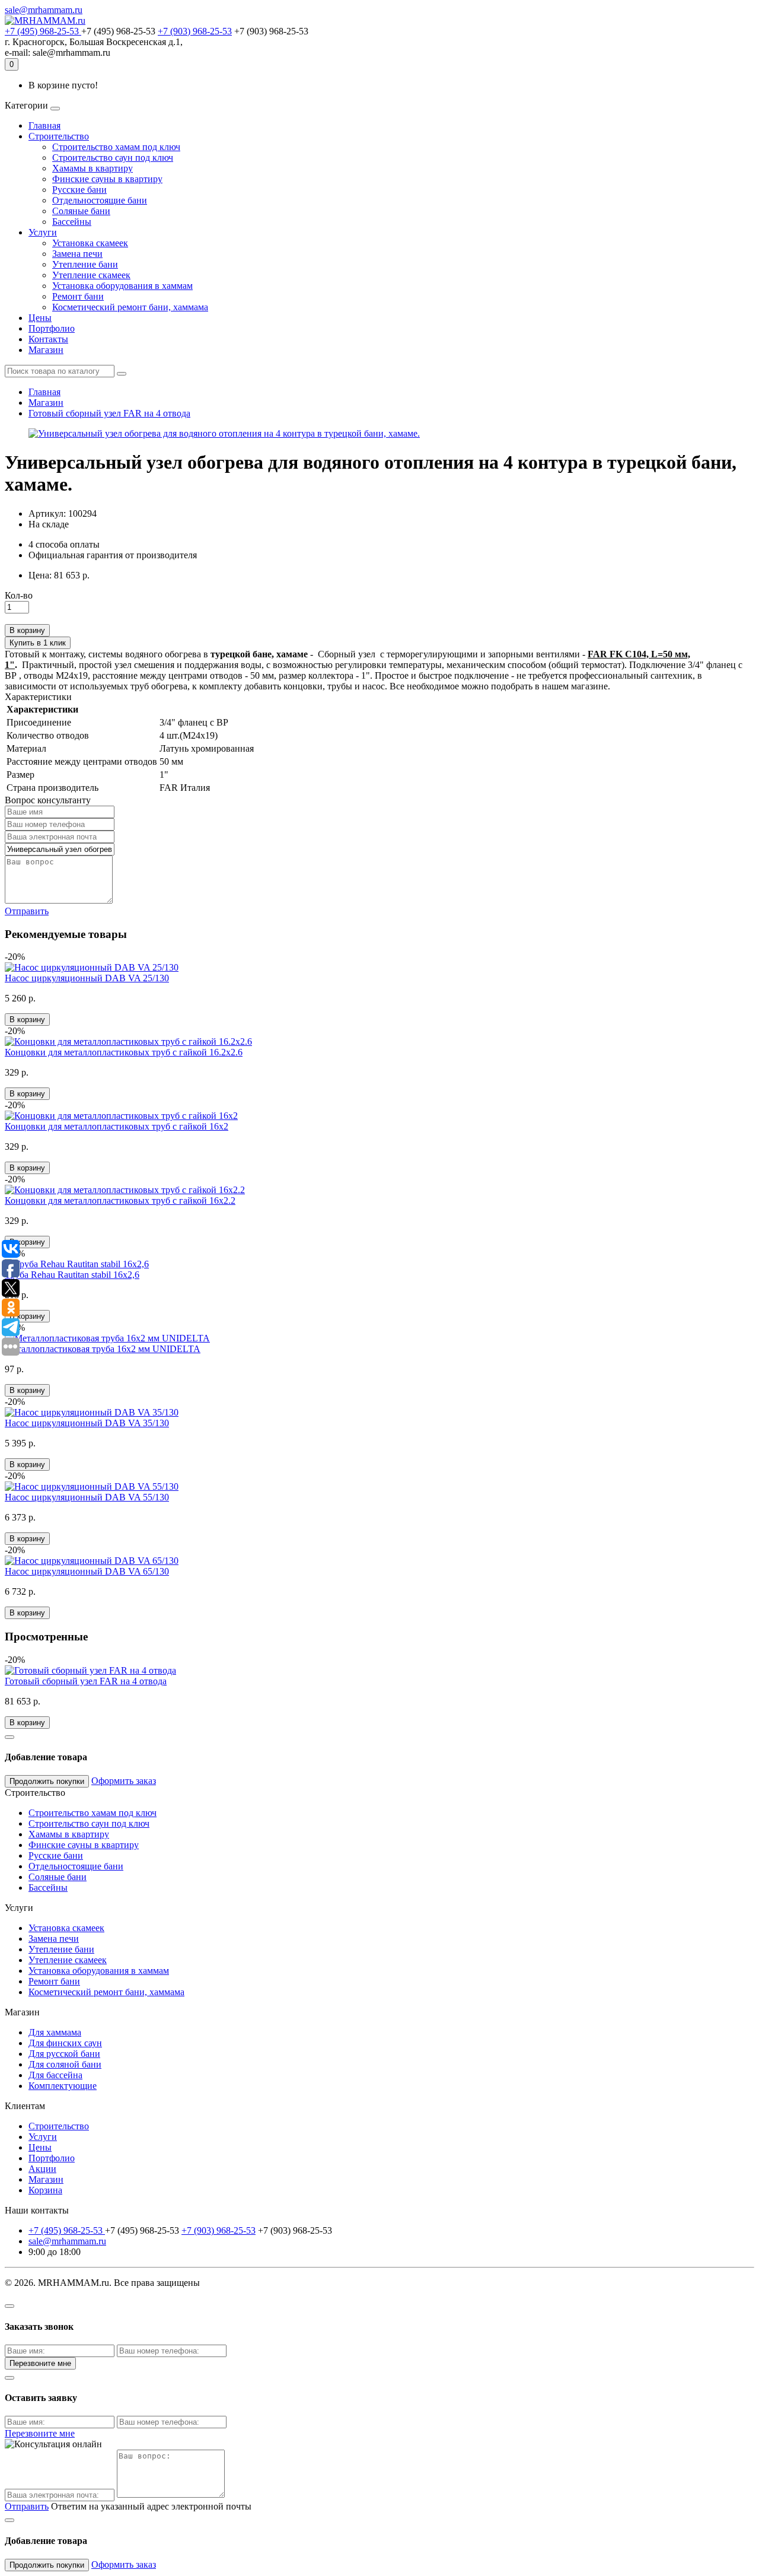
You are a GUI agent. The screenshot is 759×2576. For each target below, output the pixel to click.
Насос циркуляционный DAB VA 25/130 (87, 978)
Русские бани (79, 190)
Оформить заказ (124, 1781)
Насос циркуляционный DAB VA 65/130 (87, 1571)
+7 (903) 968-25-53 (195, 31)
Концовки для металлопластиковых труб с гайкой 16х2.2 (120, 1200)
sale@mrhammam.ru (44, 10)
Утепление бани (85, 264)
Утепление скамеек (91, 275)
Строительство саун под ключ (113, 158)
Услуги (43, 232)
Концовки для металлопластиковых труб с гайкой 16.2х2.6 (124, 1052)
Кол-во (19, 595)
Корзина (45, 2190)
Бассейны (72, 222)
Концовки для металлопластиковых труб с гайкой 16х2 (117, 1126)
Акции (42, 2169)
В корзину (27, 630)
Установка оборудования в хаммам (122, 286)
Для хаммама (55, 2032)
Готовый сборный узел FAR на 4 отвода (109, 413)
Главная (44, 125)
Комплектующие (63, 2086)
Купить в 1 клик (38, 643)
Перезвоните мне (40, 2363)
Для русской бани (64, 2054)
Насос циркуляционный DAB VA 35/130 (87, 1423)
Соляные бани (81, 211)
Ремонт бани (78, 296)
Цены (40, 318)
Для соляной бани (65, 2064)
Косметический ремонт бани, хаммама (130, 307)
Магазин (46, 350)
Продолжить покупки (47, 1781)
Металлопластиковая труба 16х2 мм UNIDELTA (103, 1349)
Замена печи (77, 254)
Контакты (48, 339)
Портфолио (52, 328)
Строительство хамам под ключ (116, 147)
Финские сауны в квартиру (107, 179)
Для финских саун (65, 2043)
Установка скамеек (90, 243)
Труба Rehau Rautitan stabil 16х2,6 (72, 1275)
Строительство (59, 136)
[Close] (9, 1737)
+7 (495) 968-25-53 (43, 31)
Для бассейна (55, 2075)
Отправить (27, 911)
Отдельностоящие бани (100, 200)
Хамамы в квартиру (93, 168)
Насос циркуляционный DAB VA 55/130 (87, 1497)
